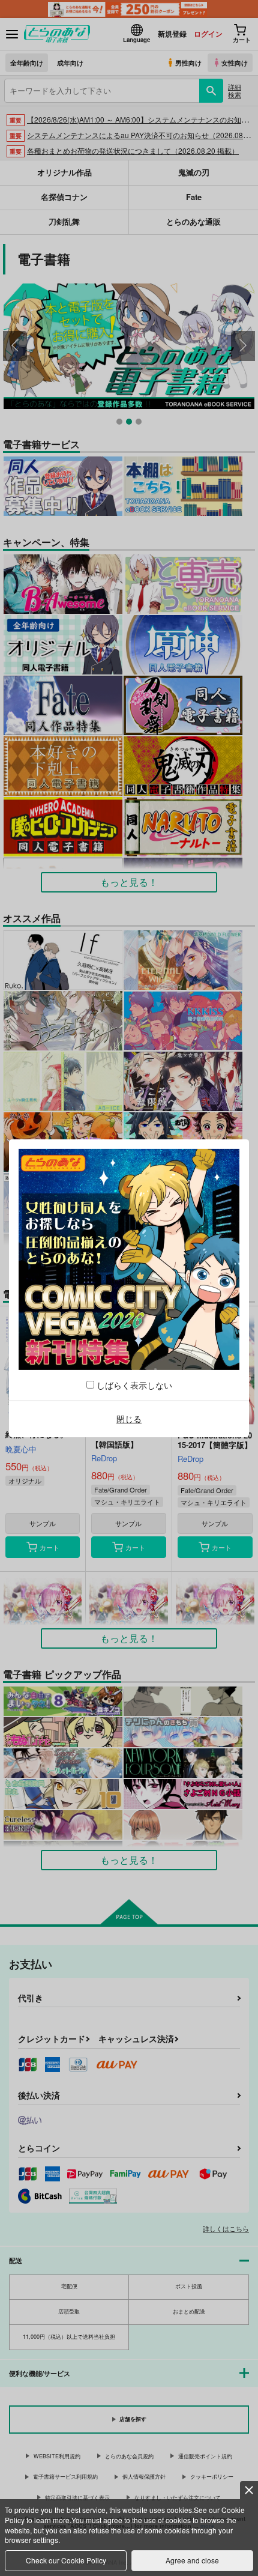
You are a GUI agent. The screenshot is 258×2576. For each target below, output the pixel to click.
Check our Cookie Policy (66, 2560)
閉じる (129, 1419)
